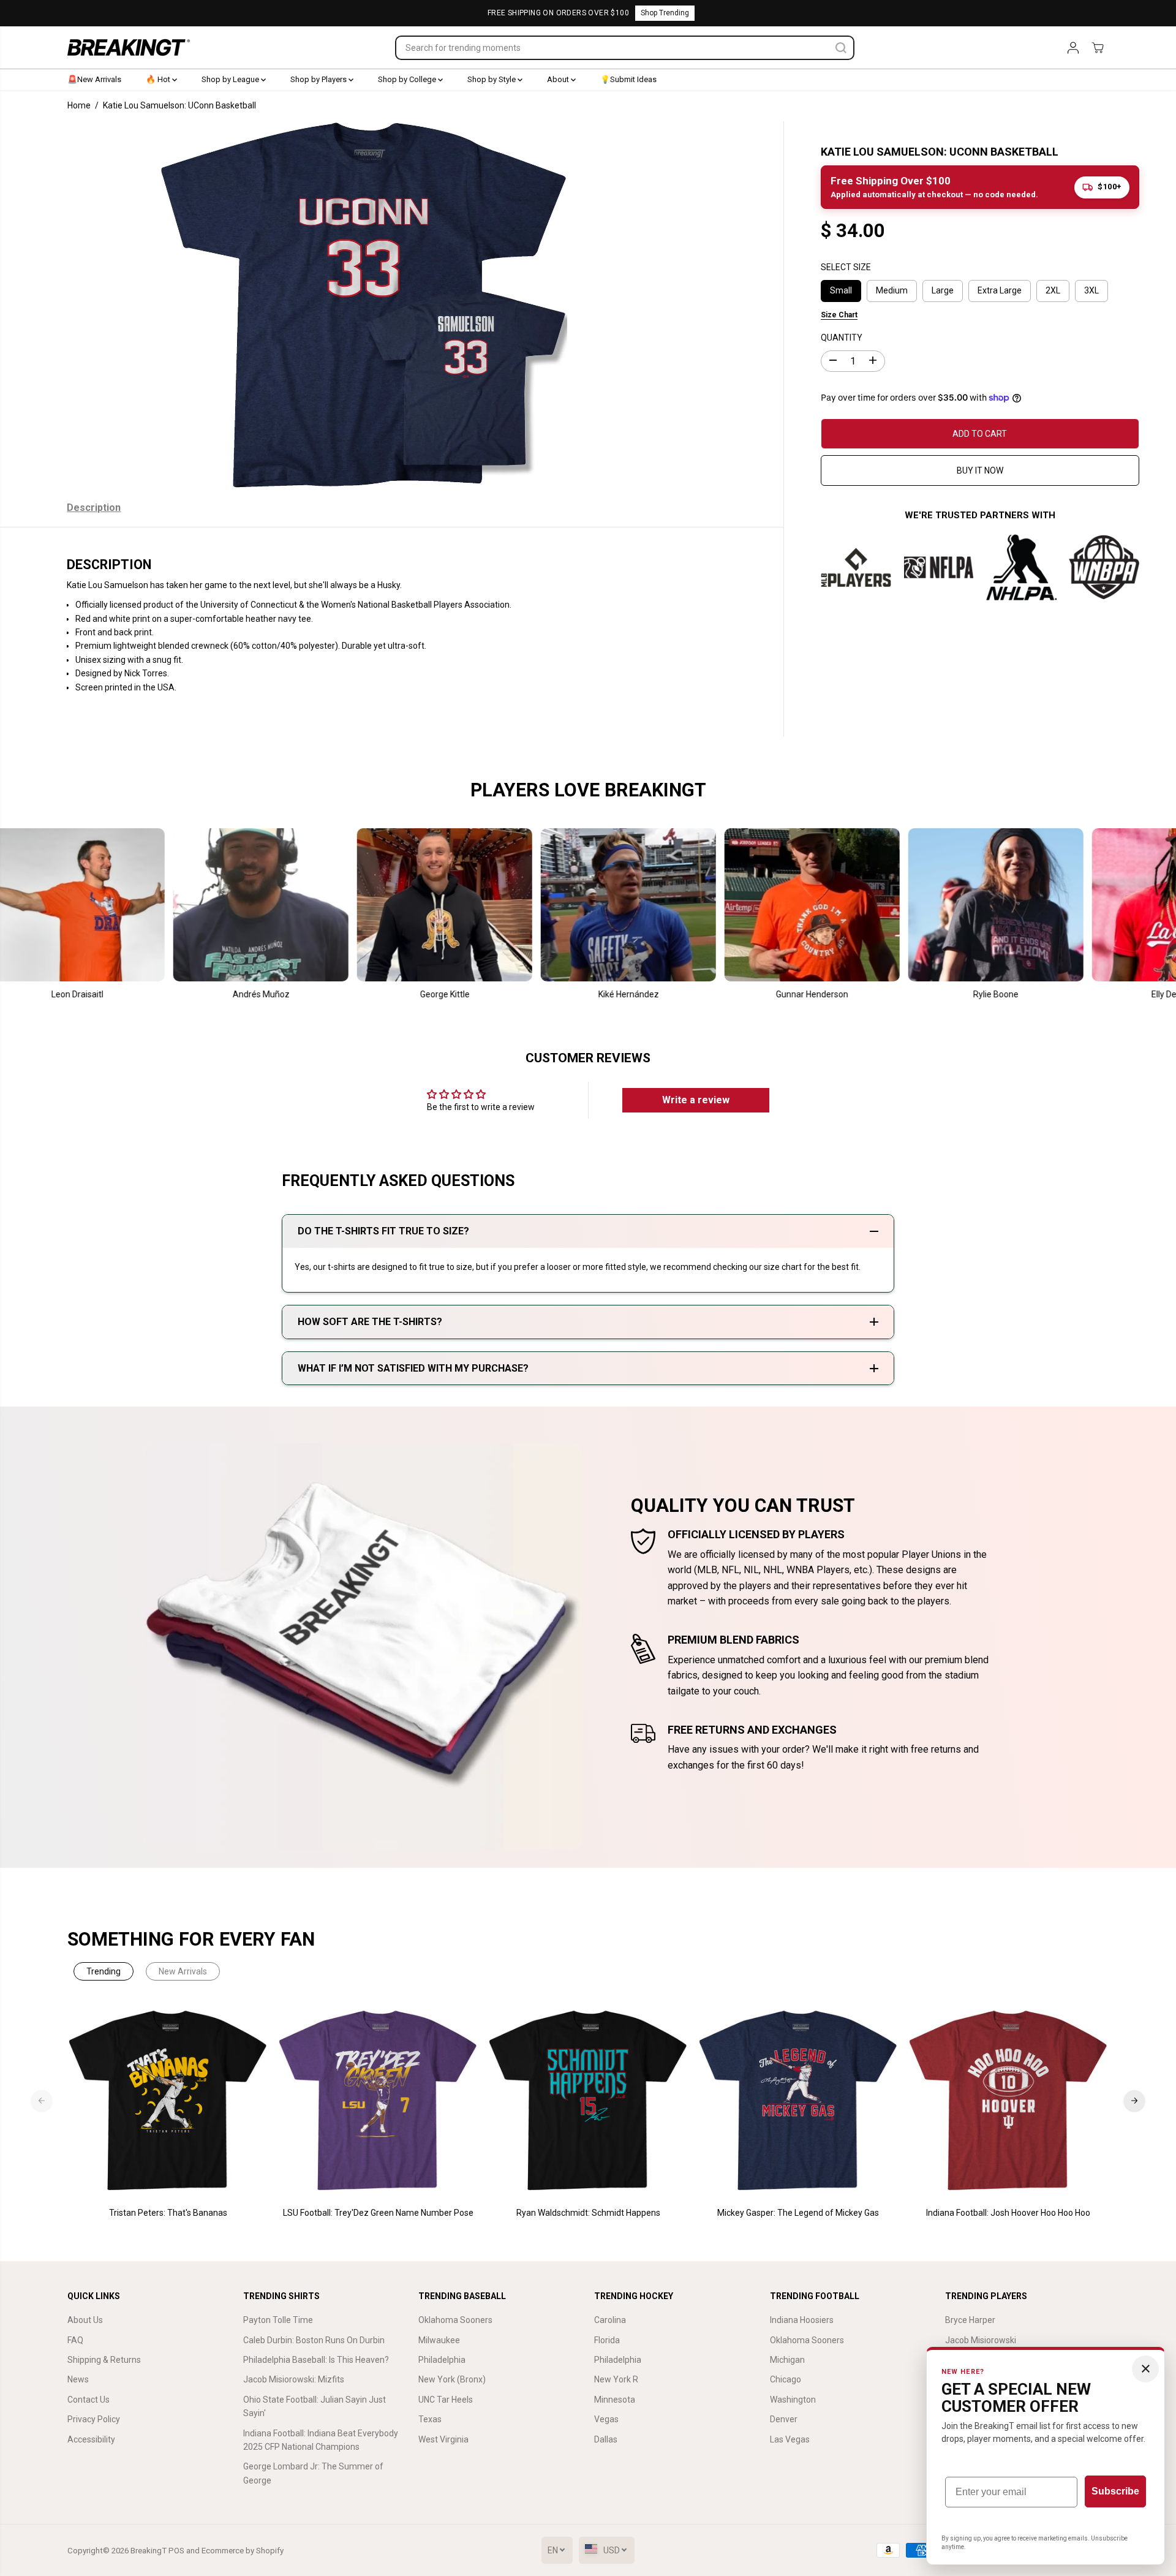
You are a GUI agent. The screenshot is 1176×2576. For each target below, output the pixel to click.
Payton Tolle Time (278, 2320)
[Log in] (1073, 48)
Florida (607, 2340)
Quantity (842, 337)
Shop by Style (492, 79)
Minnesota (615, 2400)
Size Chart (839, 314)
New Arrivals (183, 1971)
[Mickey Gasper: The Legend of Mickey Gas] (798, 2101)
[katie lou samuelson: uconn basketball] (364, 305)
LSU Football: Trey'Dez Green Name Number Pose (378, 2213)
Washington (793, 2400)
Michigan (787, 2360)
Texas (430, 2419)
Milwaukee (439, 2340)
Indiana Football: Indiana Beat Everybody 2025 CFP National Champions (321, 2440)
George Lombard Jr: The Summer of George (313, 2473)
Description (94, 508)
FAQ (75, 2340)
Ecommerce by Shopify (243, 2551)
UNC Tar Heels (446, 2400)
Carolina (610, 2320)
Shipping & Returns (104, 2360)
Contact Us (89, 2400)
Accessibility (91, 2439)
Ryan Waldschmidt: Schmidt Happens (588, 2213)
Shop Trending (665, 13)
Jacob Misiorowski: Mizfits (294, 2379)
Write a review (696, 1100)
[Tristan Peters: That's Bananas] (168, 2101)
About (559, 79)
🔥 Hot (159, 79)
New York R (616, 2379)
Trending (104, 1971)
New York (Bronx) (452, 2379)
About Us (85, 2320)
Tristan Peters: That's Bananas (168, 2213)
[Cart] (1098, 48)
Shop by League (231, 79)
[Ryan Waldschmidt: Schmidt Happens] (588, 2101)
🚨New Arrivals (94, 79)
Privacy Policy (94, 2419)
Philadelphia (442, 2360)
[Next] (1134, 2101)
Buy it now (980, 470)
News (78, 2379)
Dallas (606, 2439)
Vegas (606, 2419)
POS (176, 2551)
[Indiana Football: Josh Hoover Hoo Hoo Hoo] (1008, 2101)
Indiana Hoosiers (802, 2320)
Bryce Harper (970, 2320)
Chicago (786, 2379)
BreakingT (149, 2551)
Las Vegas (790, 2439)
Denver (784, 2419)
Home (79, 105)
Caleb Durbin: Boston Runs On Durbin (314, 2340)
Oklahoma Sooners (455, 2320)
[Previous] (42, 2101)
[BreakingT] (129, 47)
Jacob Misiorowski (981, 2340)
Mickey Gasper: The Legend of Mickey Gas (798, 2213)
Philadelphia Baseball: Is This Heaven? (316, 2360)
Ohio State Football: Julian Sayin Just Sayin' (315, 2406)
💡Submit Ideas (628, 79)
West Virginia (443, 2439)
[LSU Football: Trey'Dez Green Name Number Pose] (378, 2101)
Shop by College (408, 79)
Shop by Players (319, 79)
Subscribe (1115, 2491)
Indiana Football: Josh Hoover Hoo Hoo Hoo (1008, 2213)
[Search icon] (841, 48)
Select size (846, 267)
